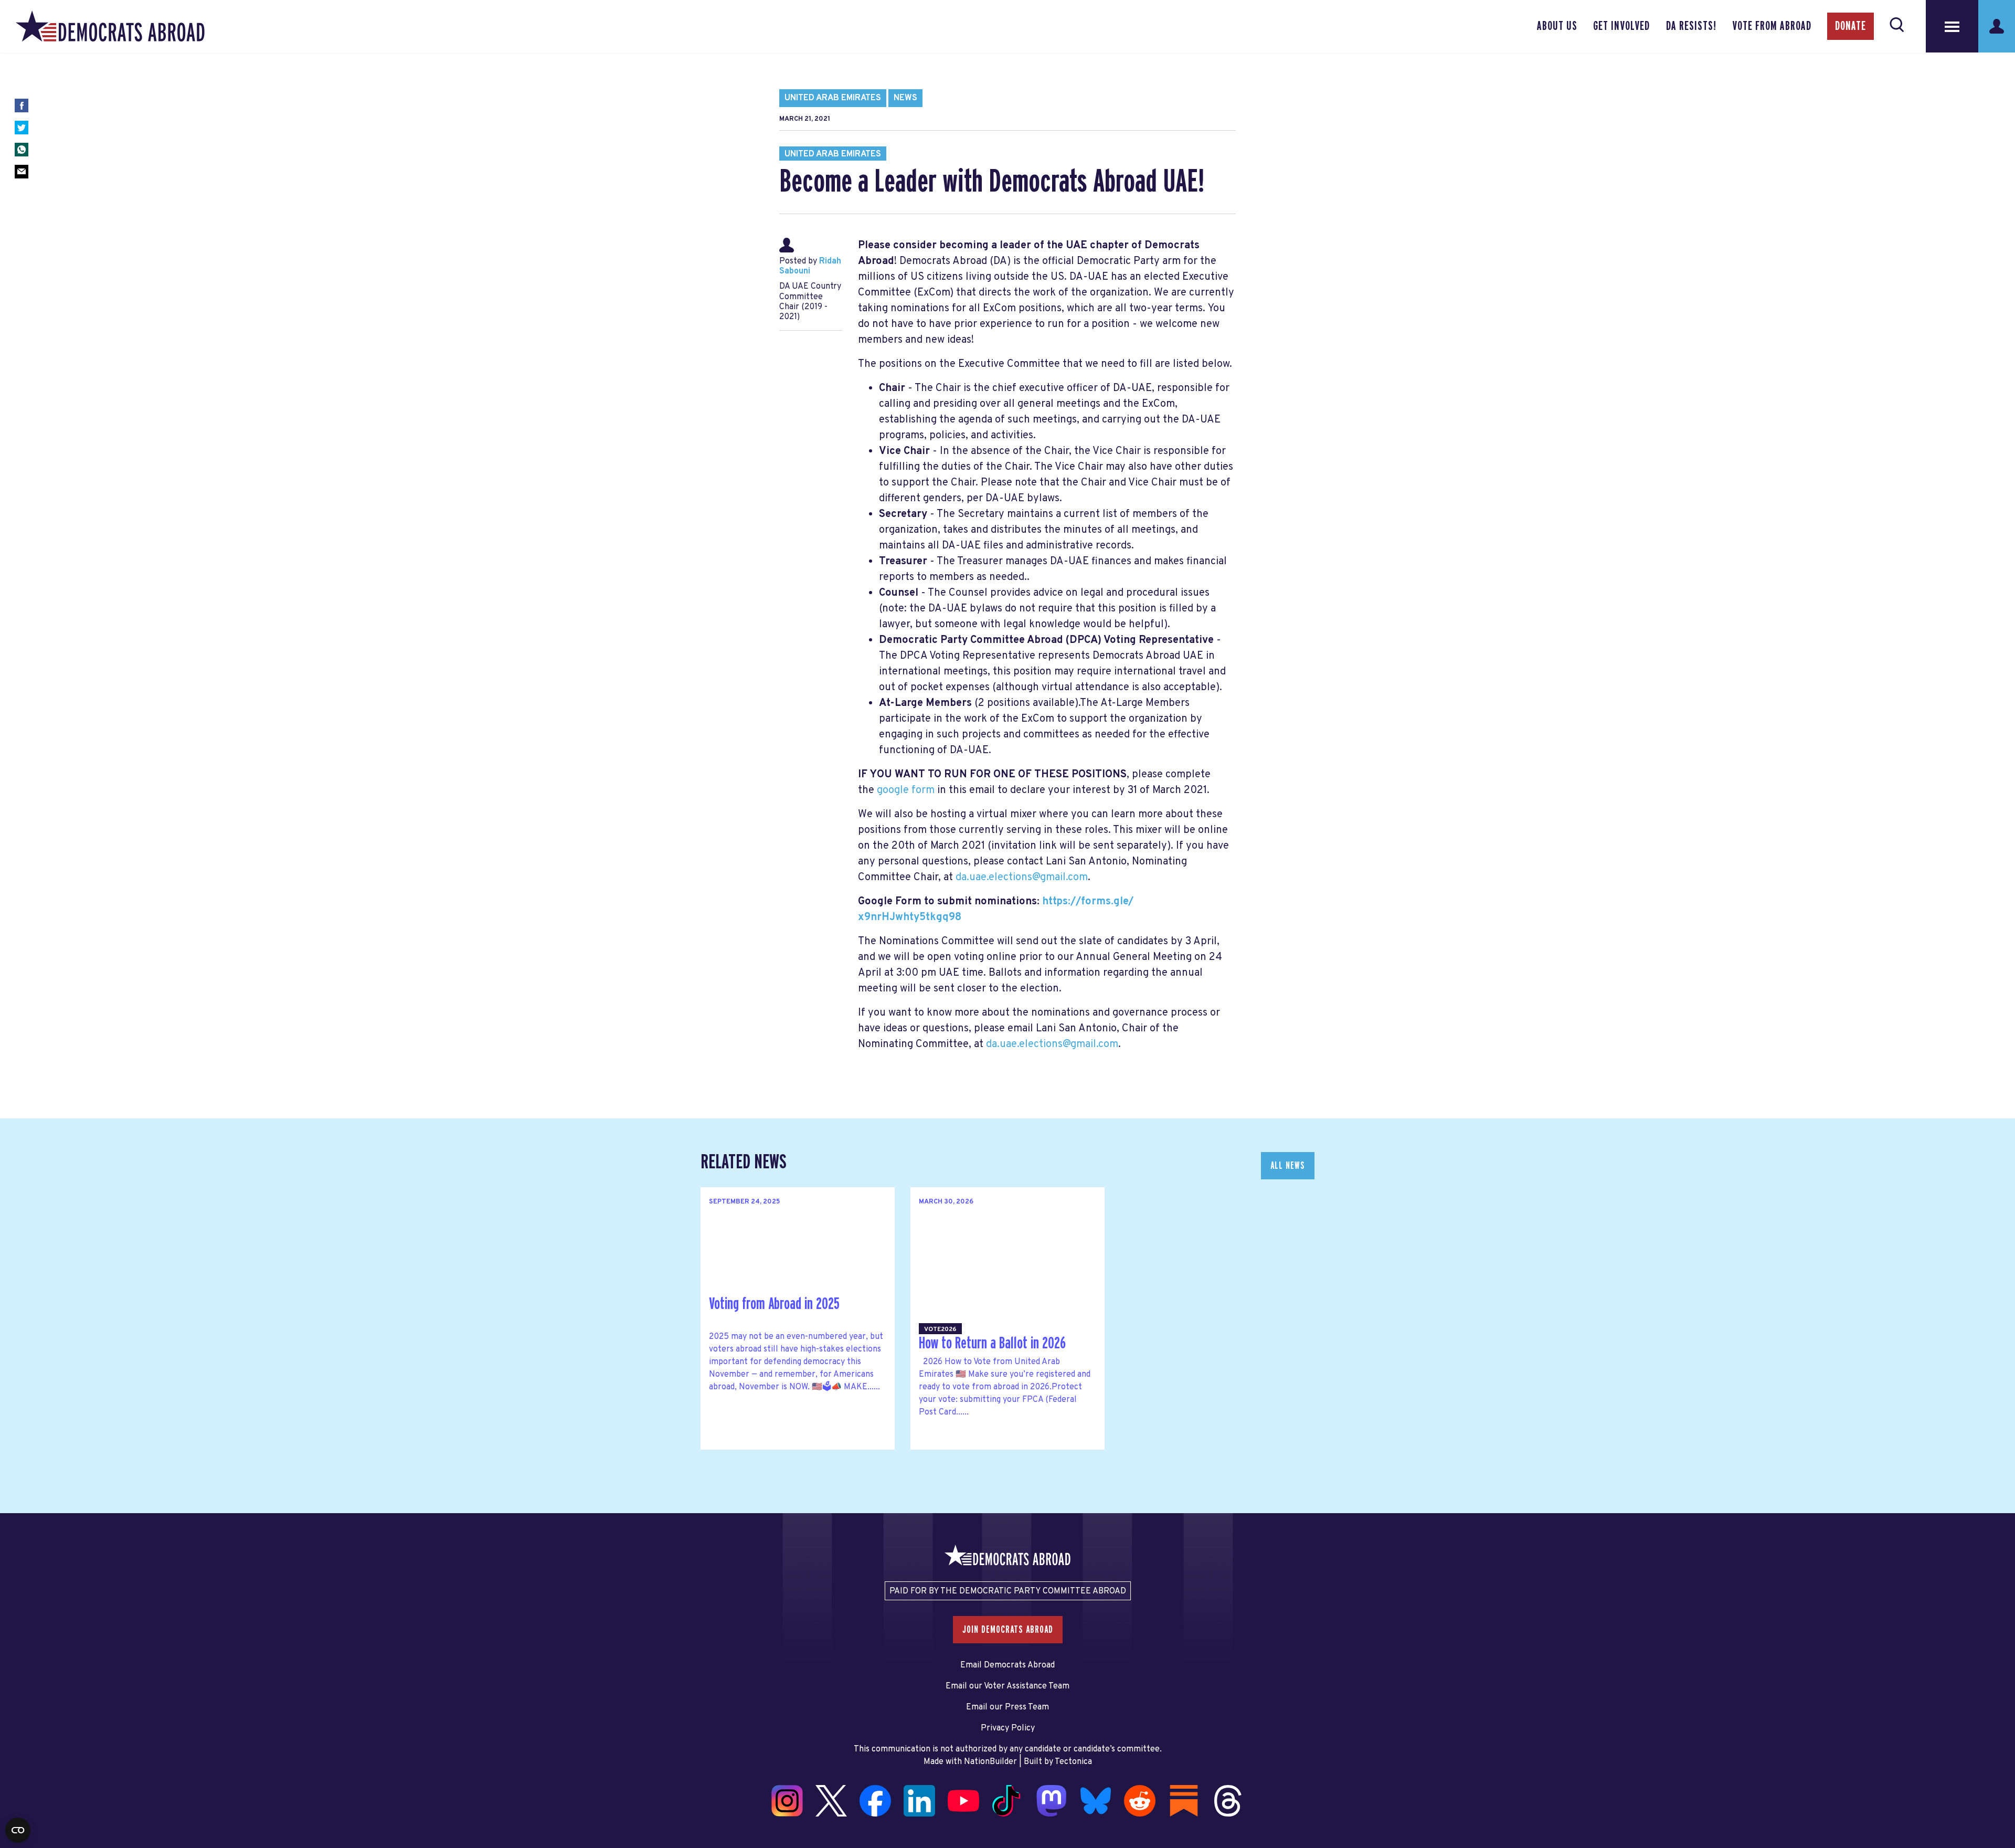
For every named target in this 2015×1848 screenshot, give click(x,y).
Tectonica (1073, 1762)
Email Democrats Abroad (1008, 1665)
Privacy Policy (1008, 1728)
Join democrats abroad (1008, 1630)
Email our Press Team (1008, 1707)
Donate (1850, 26)
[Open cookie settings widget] (18, 1830)
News (905, 98)
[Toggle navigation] (1952, 26)
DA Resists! (1691, 26)
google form (906, 790)
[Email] (22, 172)
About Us (1557, 26)
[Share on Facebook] (22, 105)
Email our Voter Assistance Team (1008, 1686)
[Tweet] (22, 128)
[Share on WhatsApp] (22, 150)
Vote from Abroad (1772, 26)
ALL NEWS (1288, 1166)
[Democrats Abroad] (110, 26)
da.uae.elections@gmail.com (1022, 878)
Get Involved (1621, 26)
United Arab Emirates (833, 98)
